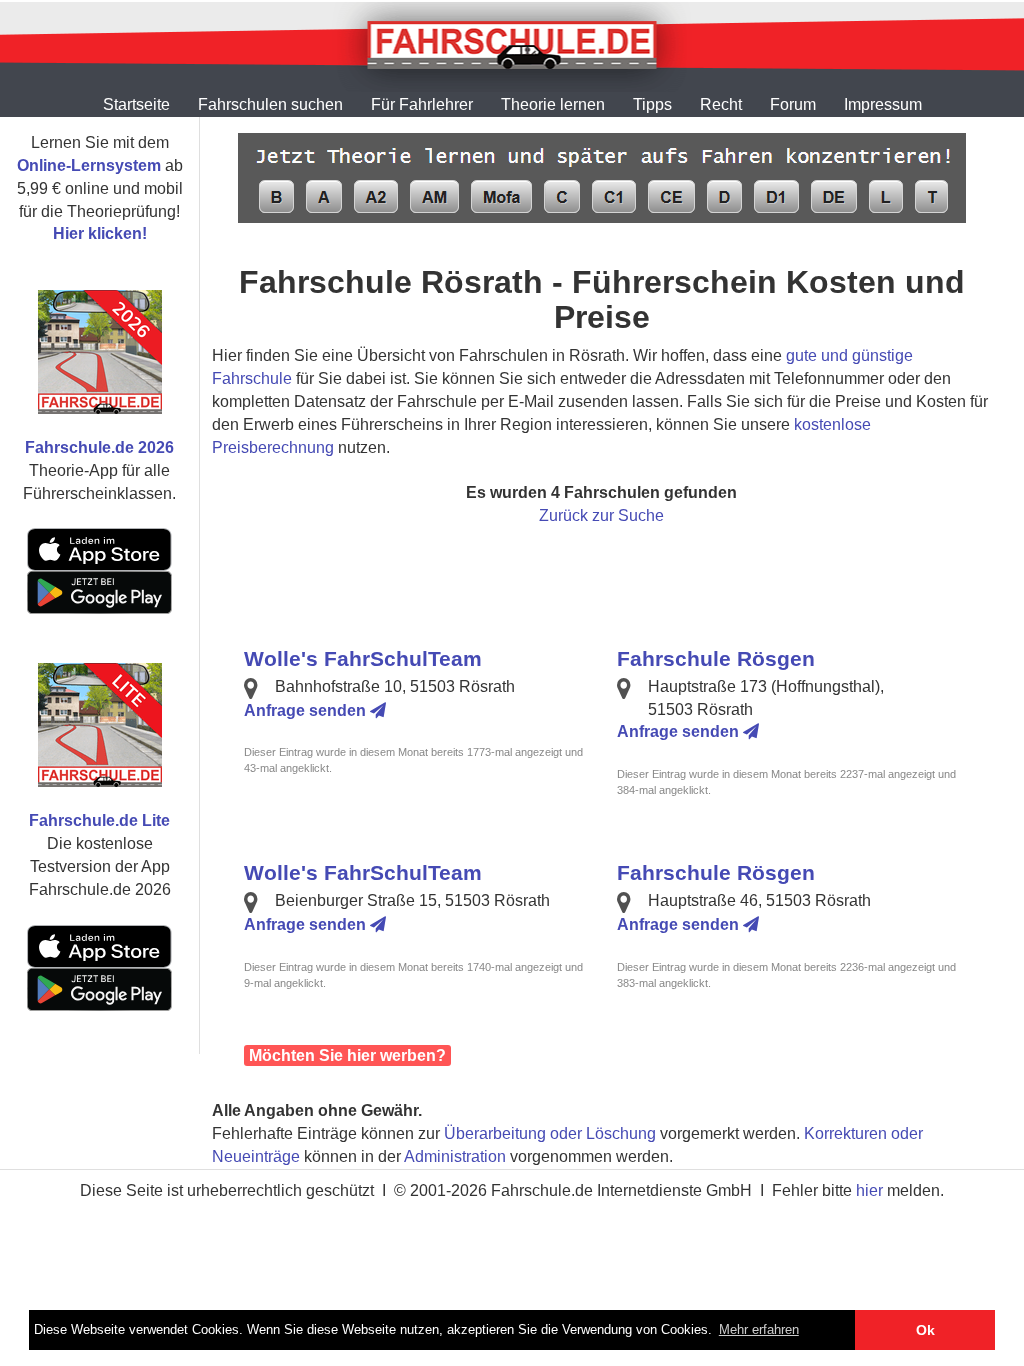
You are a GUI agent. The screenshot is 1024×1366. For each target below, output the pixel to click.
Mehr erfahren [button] (759, 1329)
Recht (721, 104)
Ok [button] (925, 1330)
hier (869, 1190)
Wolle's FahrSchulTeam (363, 658)
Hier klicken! (100, 233)
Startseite (136, 104)
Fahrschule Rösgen (716, 658)
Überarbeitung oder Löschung (550, 1133)
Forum (793, 104)
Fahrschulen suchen (270, 104)
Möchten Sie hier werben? (347, 1055)
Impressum (883, 104)
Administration (455, 1156)
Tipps (652, 104)
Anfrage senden (307, 710)
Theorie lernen (553, 104)
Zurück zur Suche (601, 515)
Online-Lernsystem (89, 165)
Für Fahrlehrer (422, 104)
